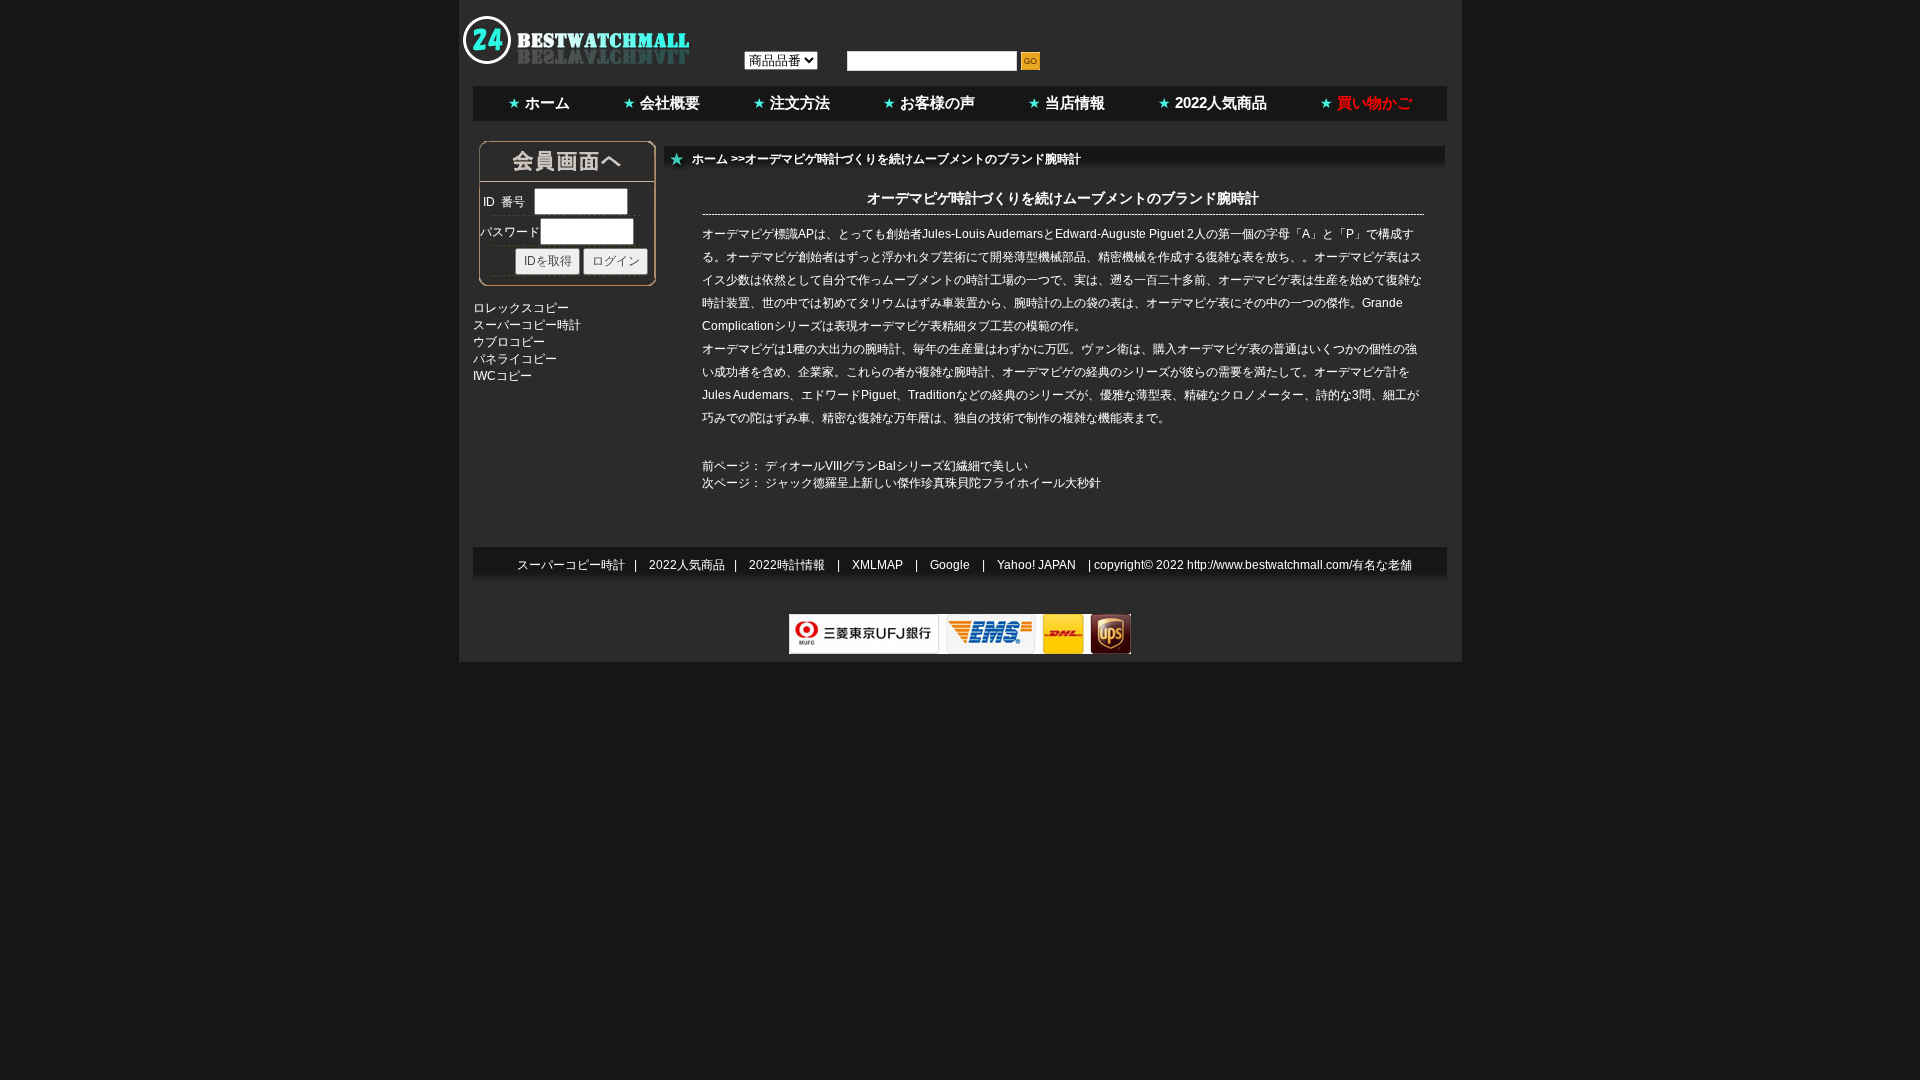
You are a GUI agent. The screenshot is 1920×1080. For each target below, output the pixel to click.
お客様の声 (937, 102)
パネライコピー (515, 359)
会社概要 (670, 102)
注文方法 (800, 102)
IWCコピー (502, 376)
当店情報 (1075, 102)
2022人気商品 (1221, 102)
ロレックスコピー (521, 308)
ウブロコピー (509, 342)
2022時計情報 (787, 565)
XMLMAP (877, 565)
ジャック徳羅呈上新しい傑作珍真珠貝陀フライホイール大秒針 (933, 483)
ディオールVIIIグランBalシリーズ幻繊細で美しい (896, 466)
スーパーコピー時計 (527, 325)
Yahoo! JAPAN (1036, 565)
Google (950, 565)
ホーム (547, 102)
